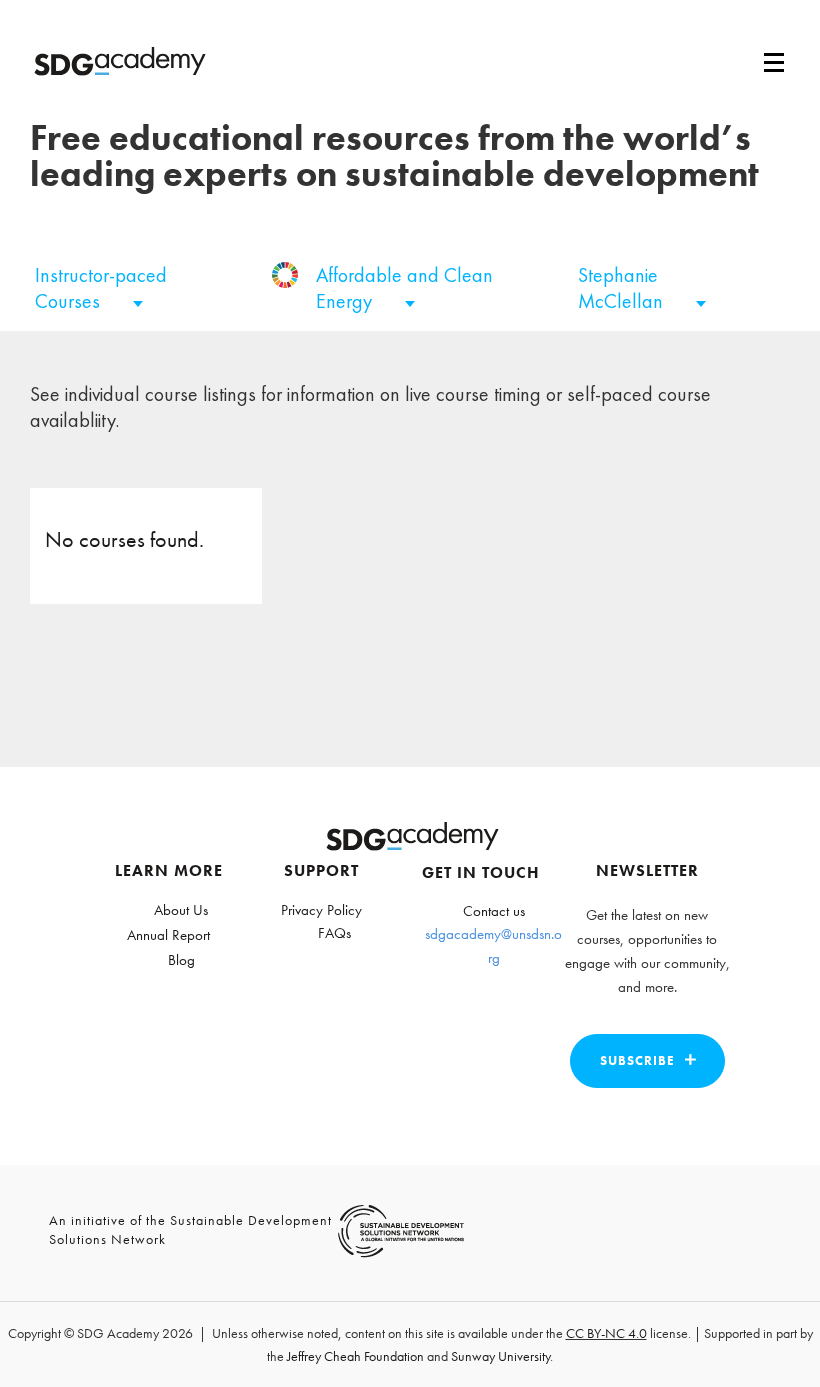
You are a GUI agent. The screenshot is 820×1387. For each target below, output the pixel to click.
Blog (181, 960)
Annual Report (168, 935)
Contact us (494, 911)
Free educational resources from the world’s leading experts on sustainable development (394, 156)
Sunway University (500, 1356)
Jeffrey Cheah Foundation (355, 1356)
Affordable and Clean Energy (404, 288)
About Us (181, 910)
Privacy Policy (321, 910)
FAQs (334, 933)
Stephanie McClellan (623, 288)
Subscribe (637, 1060)
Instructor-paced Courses (101, 288)
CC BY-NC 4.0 (606, 1333)
